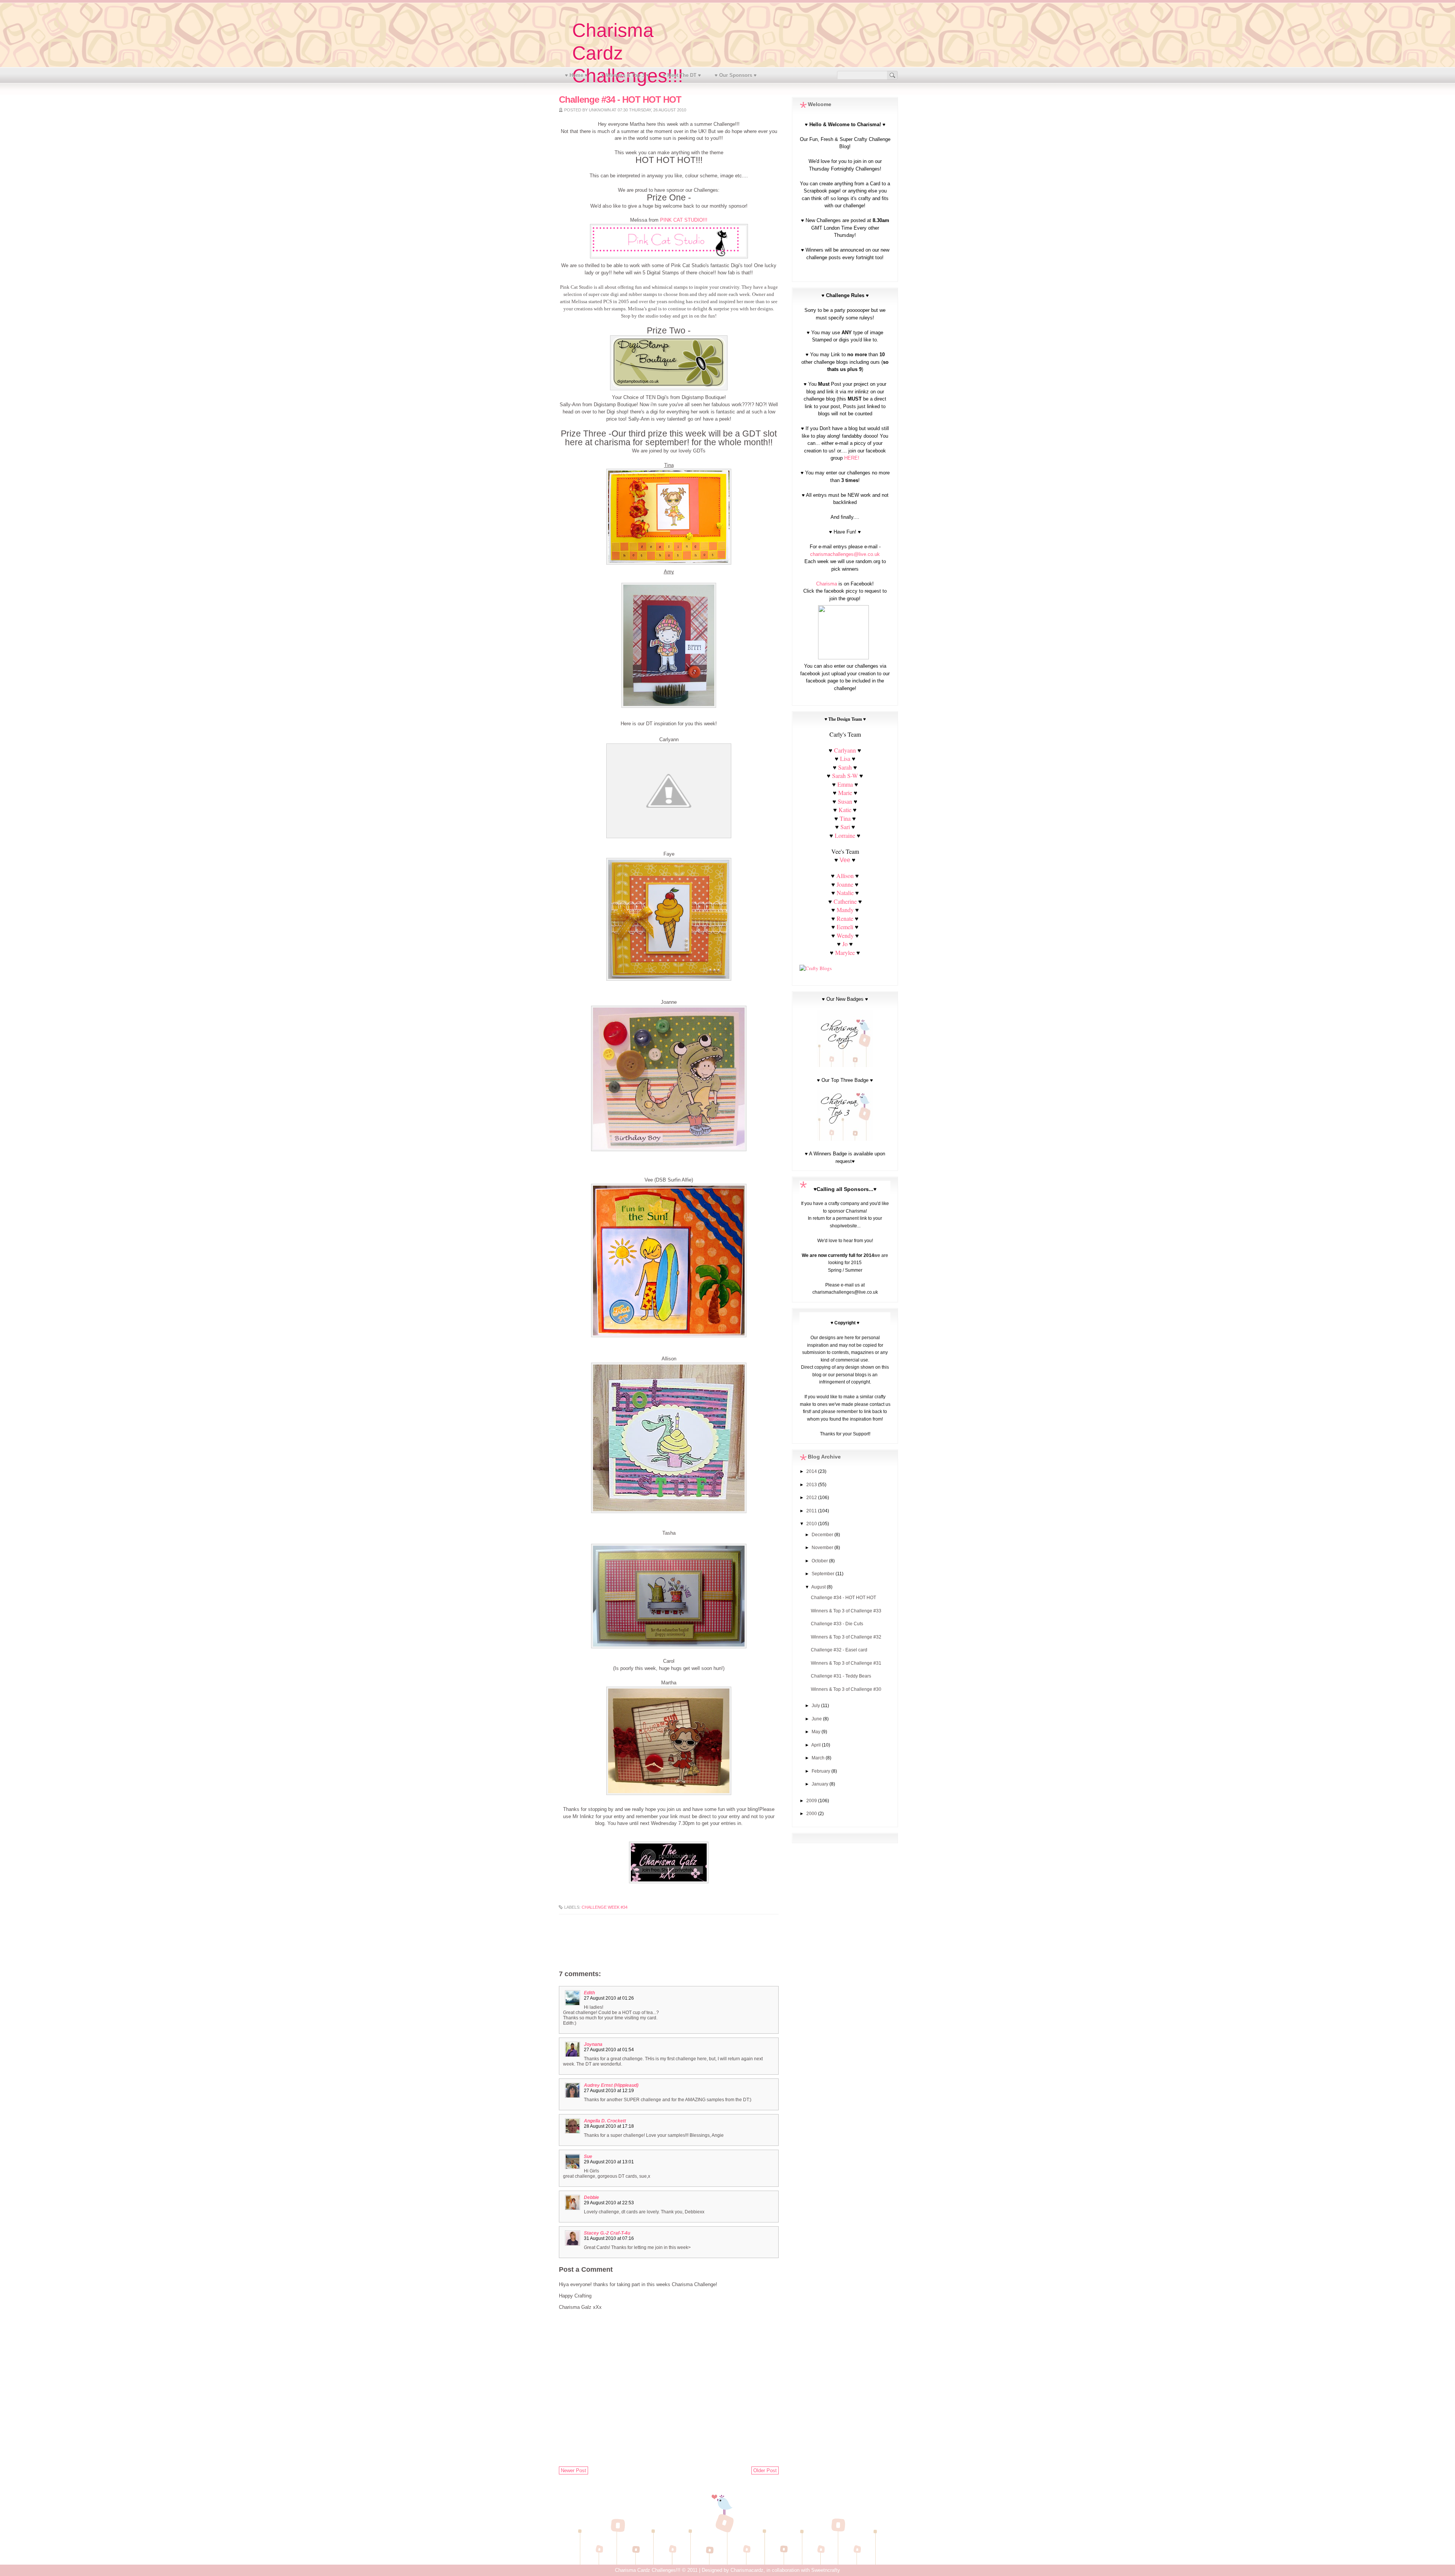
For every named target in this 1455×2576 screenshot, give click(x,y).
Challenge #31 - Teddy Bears (841, 1676)
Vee (845, 860)
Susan (845, 801)
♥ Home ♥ (576, 75)
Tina (845, 818)
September (824, 1574)
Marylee (845, 952)
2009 (812, 1801)
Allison (845, 876)
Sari (845, 827)
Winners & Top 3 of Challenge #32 (846, 1637)
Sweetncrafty (826, 2570)
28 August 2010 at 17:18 (609, 2126)
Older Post (765, 2470)
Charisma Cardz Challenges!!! (648, 2570)
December (823, 1535)
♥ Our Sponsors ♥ (736, 75)
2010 (812, 1524)
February (821, 1771)
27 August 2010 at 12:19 (609, 2091)
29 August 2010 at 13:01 (609, 2162)
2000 (812, 1814)
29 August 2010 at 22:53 (609, 2203)
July (816, 1706)
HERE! (852, 458)
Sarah (845, 767)
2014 (812, 1471)
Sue (588, 2157)
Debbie (591, 2197)
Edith (589, 1993)
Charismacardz (747, 2570)
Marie (845, 793)
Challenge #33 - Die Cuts (837, 1624)
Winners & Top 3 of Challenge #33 (846, 1611)
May (817, 1732)
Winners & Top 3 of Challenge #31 (846, 1663)
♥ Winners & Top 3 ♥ (625, 75)
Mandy (845, 910)
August (819, 1587)
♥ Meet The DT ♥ (682, 75)
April (817, 1745)
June (817, 1719)
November (823, 1548)
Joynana (593, 2044)
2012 (812, 1498)
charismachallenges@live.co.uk (845, 554)
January (821, 1784)
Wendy (845, 935)
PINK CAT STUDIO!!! (684, 220)
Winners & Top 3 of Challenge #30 (846, 1689)
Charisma (827, 584)
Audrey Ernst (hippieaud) (611, 2085)
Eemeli (845, 927)
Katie (845, 810)
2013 (812, 1485)
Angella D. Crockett (605, 2121)
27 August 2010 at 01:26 (609, 1998)
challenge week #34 (605, 1907)
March (819, 1758)
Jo (845, 944)
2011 (812, 1511)
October (820, 1561)
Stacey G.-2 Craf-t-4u (607, 2233)
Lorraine (845, 835)
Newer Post (573, 2470)
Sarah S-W (845, 775)
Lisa (845, 758)
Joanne (845, 884)
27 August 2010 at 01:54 (609, 2050)
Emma (845, 784)
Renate (846, 918)
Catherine (845, 901)
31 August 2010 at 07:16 (609, 2238)
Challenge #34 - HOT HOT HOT (843, 1598)
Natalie (845, 893)
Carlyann (845, 750)
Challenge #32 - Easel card (839, 1650)
